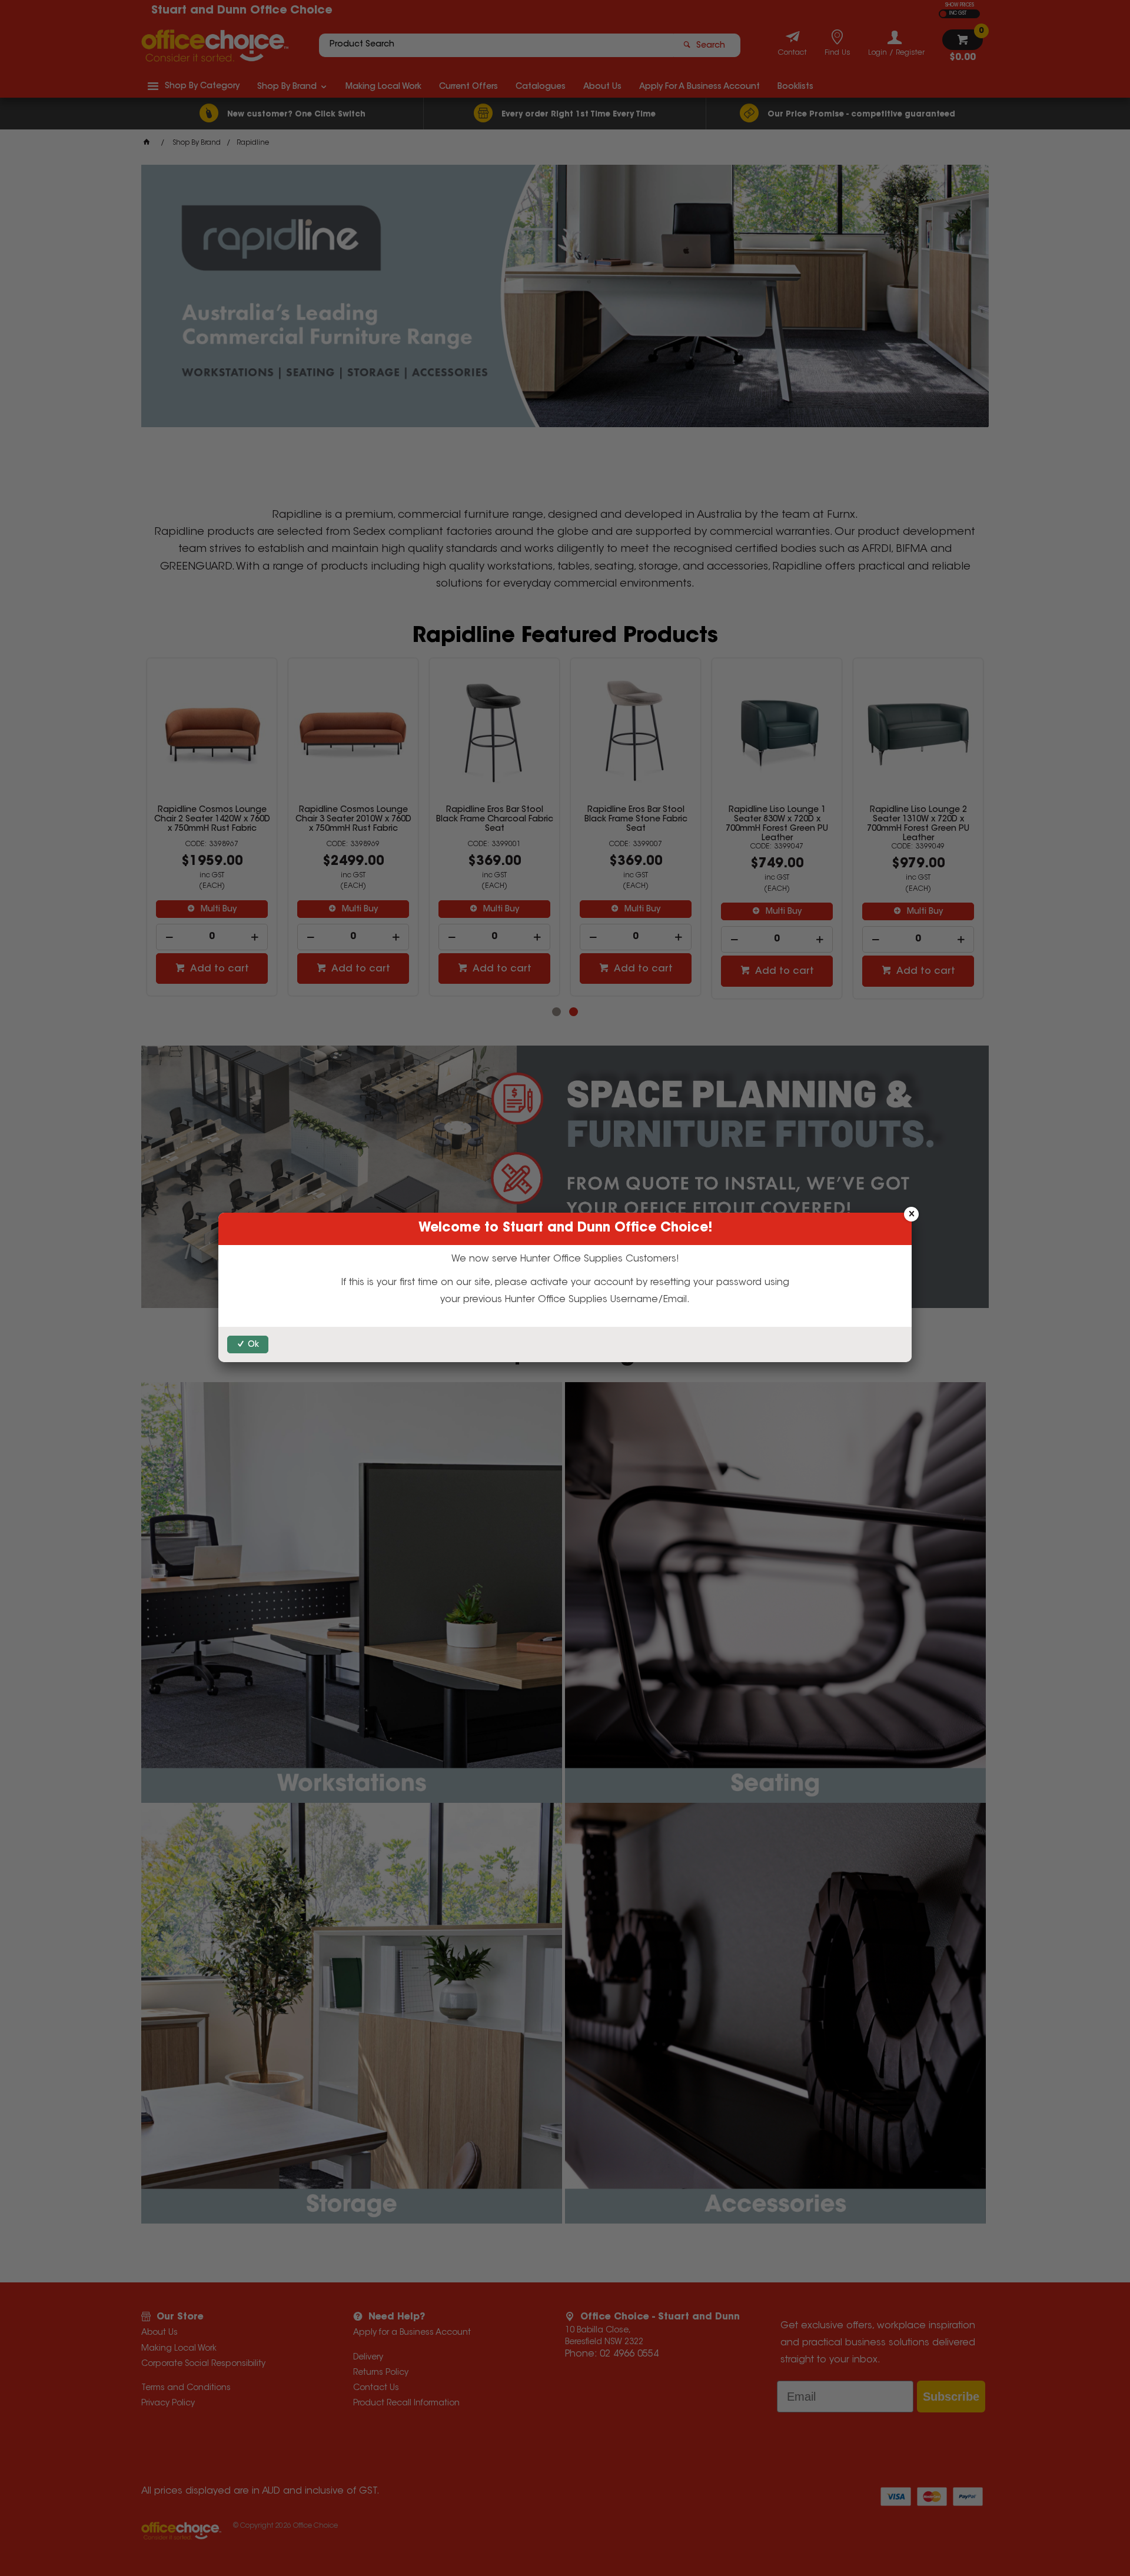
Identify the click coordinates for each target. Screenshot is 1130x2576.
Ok (253, 1345)
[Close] (911, 1214)
